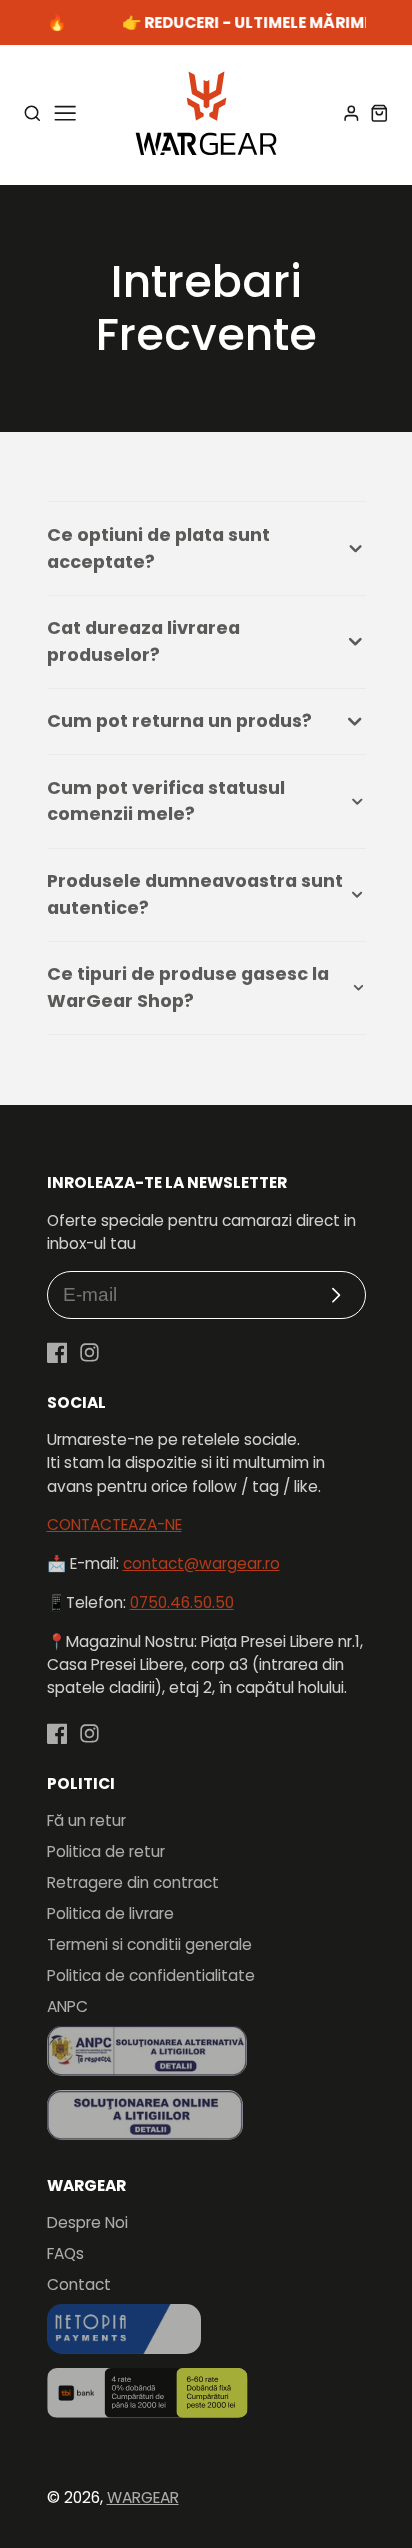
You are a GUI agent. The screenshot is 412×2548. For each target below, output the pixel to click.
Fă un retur (86, 1820)
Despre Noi (87, 2222)
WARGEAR (143, 2497)
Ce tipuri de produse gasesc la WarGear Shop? (188, 987)
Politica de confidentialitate (151, 1975)
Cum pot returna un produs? (179, 720)
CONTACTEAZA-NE (114, 1524)
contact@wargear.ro (201, 1563)
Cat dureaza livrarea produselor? (143, 641)
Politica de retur (106, 1851)
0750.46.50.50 (182, 1602)
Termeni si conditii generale (149, 1944)
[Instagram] (89, 1352)
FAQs (65, 2253)
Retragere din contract (133, 1882)
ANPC (67, 2006)
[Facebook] (57, 1352)
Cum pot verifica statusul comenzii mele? (166, 801)
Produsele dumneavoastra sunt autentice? (195, 894)
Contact (79, 2284)
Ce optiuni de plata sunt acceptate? (158, 548)
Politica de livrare (110, 1913)
